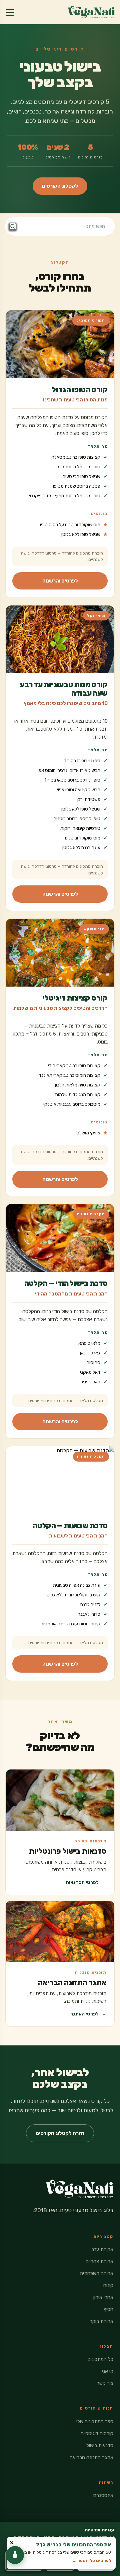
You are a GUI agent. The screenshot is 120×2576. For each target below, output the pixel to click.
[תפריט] (10, 12)
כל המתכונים (100, 2359)
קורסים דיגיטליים (97, 2434)
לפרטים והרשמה (60, 581)
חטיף (108, 2309)
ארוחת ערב (102, 2249)
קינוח (108, 2285)
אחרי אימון (103, 2297)
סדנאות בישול (100, 2446)
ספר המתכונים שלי (95, 2422)
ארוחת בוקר (101, 2321)
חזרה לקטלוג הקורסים (60, 2133)
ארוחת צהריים (99, 2261)
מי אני (108, 2371)
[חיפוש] (13, 226)
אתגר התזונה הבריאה (91, 2458)
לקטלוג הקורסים (60, 186)
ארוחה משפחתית (96, 2273)
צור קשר (105, 2383)
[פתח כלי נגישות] (15, 2555)
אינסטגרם (103, 2495)
